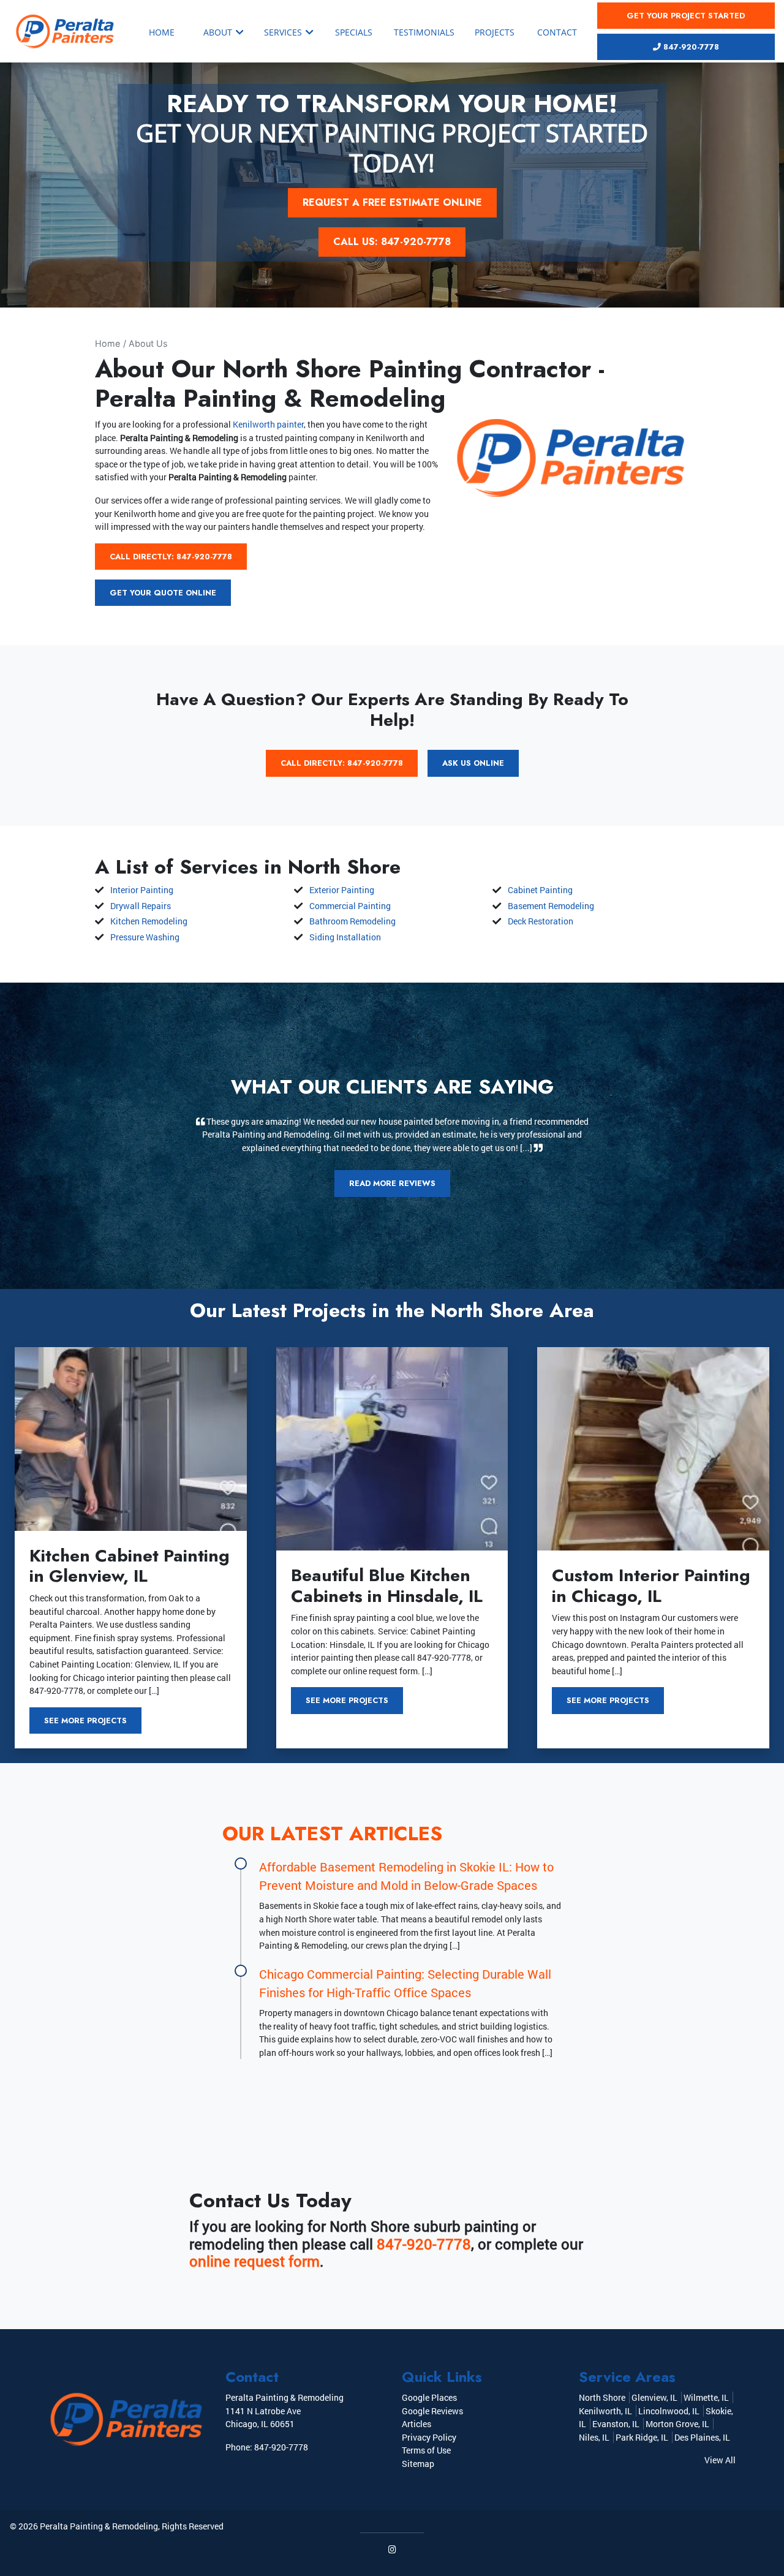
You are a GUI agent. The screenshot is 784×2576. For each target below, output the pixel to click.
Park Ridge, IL (642, 2437)
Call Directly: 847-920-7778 (171, 557)
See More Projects (85, 1720)
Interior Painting (142, 890)
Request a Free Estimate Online (392, 202)
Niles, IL (594, 2437)
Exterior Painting (342, 890)
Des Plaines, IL (702, 2437)
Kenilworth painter (268, 424)
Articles (417, 2424)
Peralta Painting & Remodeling (99, 2526)
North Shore (602, 2397)
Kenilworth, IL (605, 2411)
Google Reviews (432, 2411)
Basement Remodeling (551, 906)
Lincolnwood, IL (669, 2411)
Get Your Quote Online (163, 593)
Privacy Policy (429, 2437)
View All (720, 2460)
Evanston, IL (616, 2424)
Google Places (429, 2397)
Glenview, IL (654, 2397)
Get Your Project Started (686, 16)
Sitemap (418, 2464)
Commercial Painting (350, 906)
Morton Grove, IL (677, 2424)
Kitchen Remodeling (149, 921)
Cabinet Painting (540, 890)
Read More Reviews (392, 1183)
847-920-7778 (690, 47)
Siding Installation (345, 937)
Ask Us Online (473, 763)
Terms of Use (426, 2450)
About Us (148, 343)
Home (107, 343)
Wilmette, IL (706, 2397)
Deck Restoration (541, 921)
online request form (254, 2261)
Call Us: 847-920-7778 (392, 242)
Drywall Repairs (141, 906)
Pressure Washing (145, 937)
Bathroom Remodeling (352, 921)
